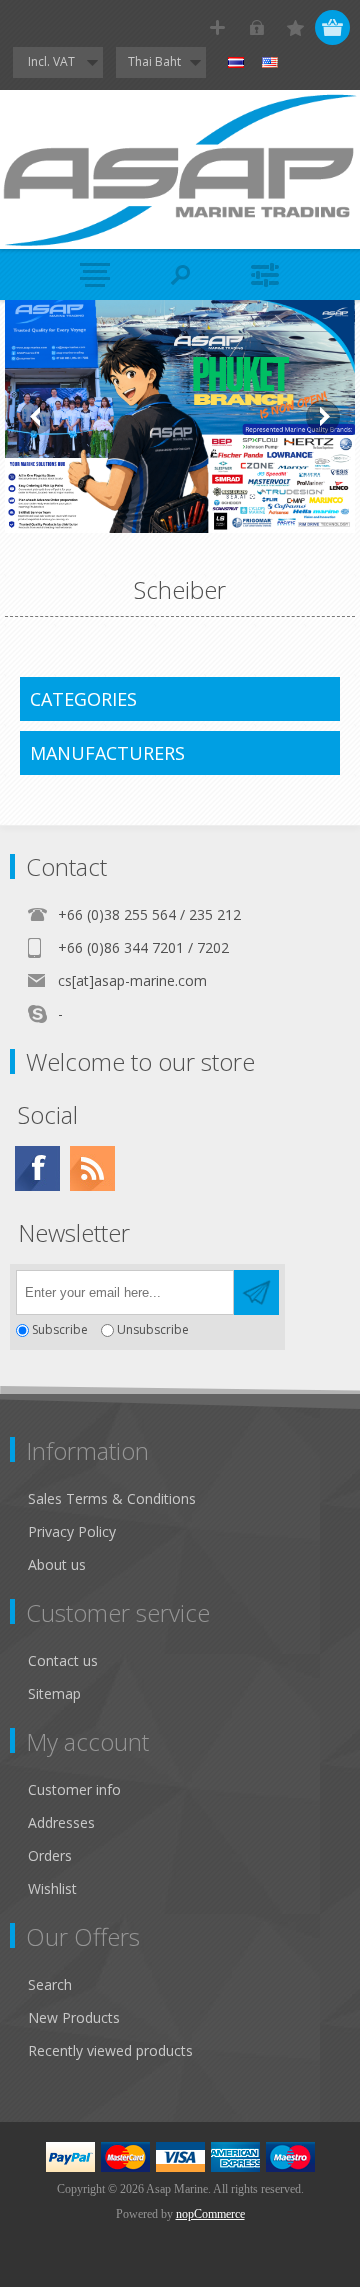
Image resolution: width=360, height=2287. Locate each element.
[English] (270, 63)
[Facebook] (37, 1168)
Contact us (63, 1660)
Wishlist (52, 1888)
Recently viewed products (110, 2050)
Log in (256, 27)
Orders (50, 1855)
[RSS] (92, 1168)
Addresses (61, 1822)
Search (50, 1984)
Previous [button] (37, 417)
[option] (180, 416)
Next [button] (323, 417)
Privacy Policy (72, 1531)
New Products (74, 2017)
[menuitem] (189, 1498)
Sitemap (54, 1693)
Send (256, 1292)
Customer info (74, 1789)
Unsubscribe (153, 1330)
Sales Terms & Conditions (112, 1498)
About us (57, 1564)
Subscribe (60, 1330)
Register (217, 27)
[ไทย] (236, 63)
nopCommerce (210, 2214)
